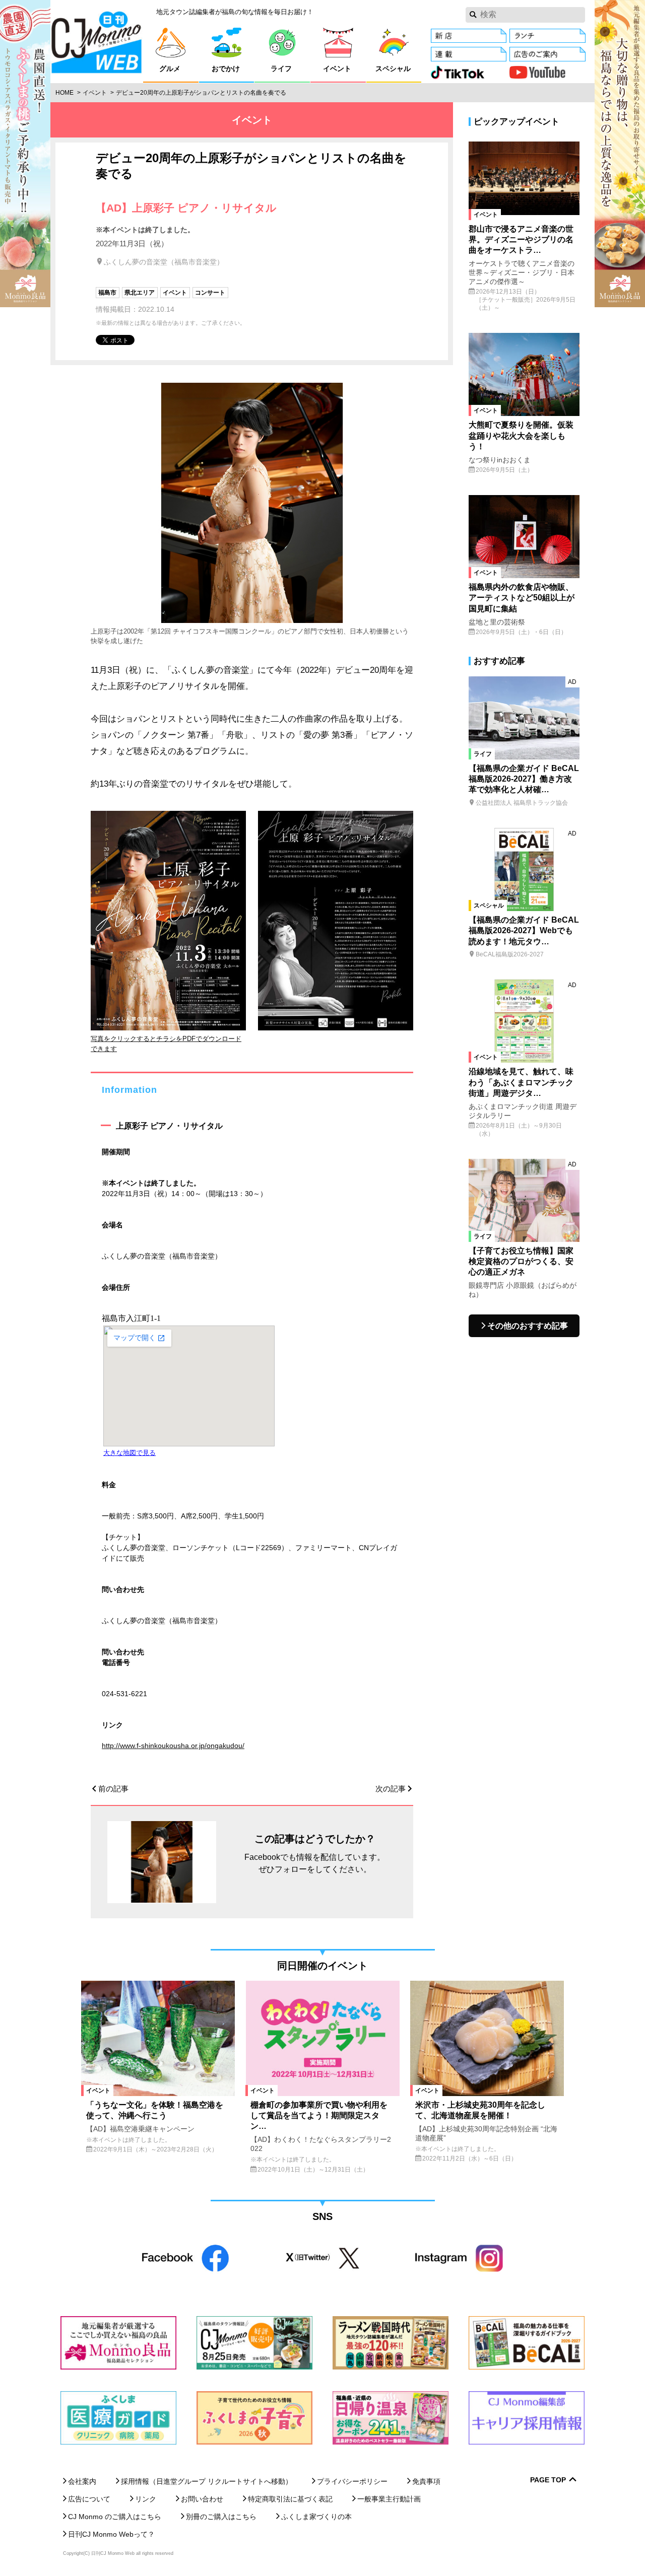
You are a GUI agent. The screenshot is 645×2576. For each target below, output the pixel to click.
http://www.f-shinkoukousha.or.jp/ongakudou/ (173, 1746)
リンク (146, 2499)
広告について (89, 2499)
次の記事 (391, 1789)
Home (64, 93)
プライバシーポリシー (352, 2481)
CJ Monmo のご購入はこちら (115, 2517)
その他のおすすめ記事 (528, 1326)
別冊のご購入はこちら (221, 2517)
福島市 (107, 293)
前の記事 (113, 1789)
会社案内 (82, 2481)
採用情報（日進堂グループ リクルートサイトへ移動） (207, 2481)
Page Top (548, 2480)
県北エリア (140, 293)
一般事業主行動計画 (389, 2499)
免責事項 (426, 2481)
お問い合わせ (202, 2499)
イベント (95, 93)
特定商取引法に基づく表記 (290, 2499)
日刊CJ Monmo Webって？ (111, 2534)
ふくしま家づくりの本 (316, 2517)
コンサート (210, 293)
